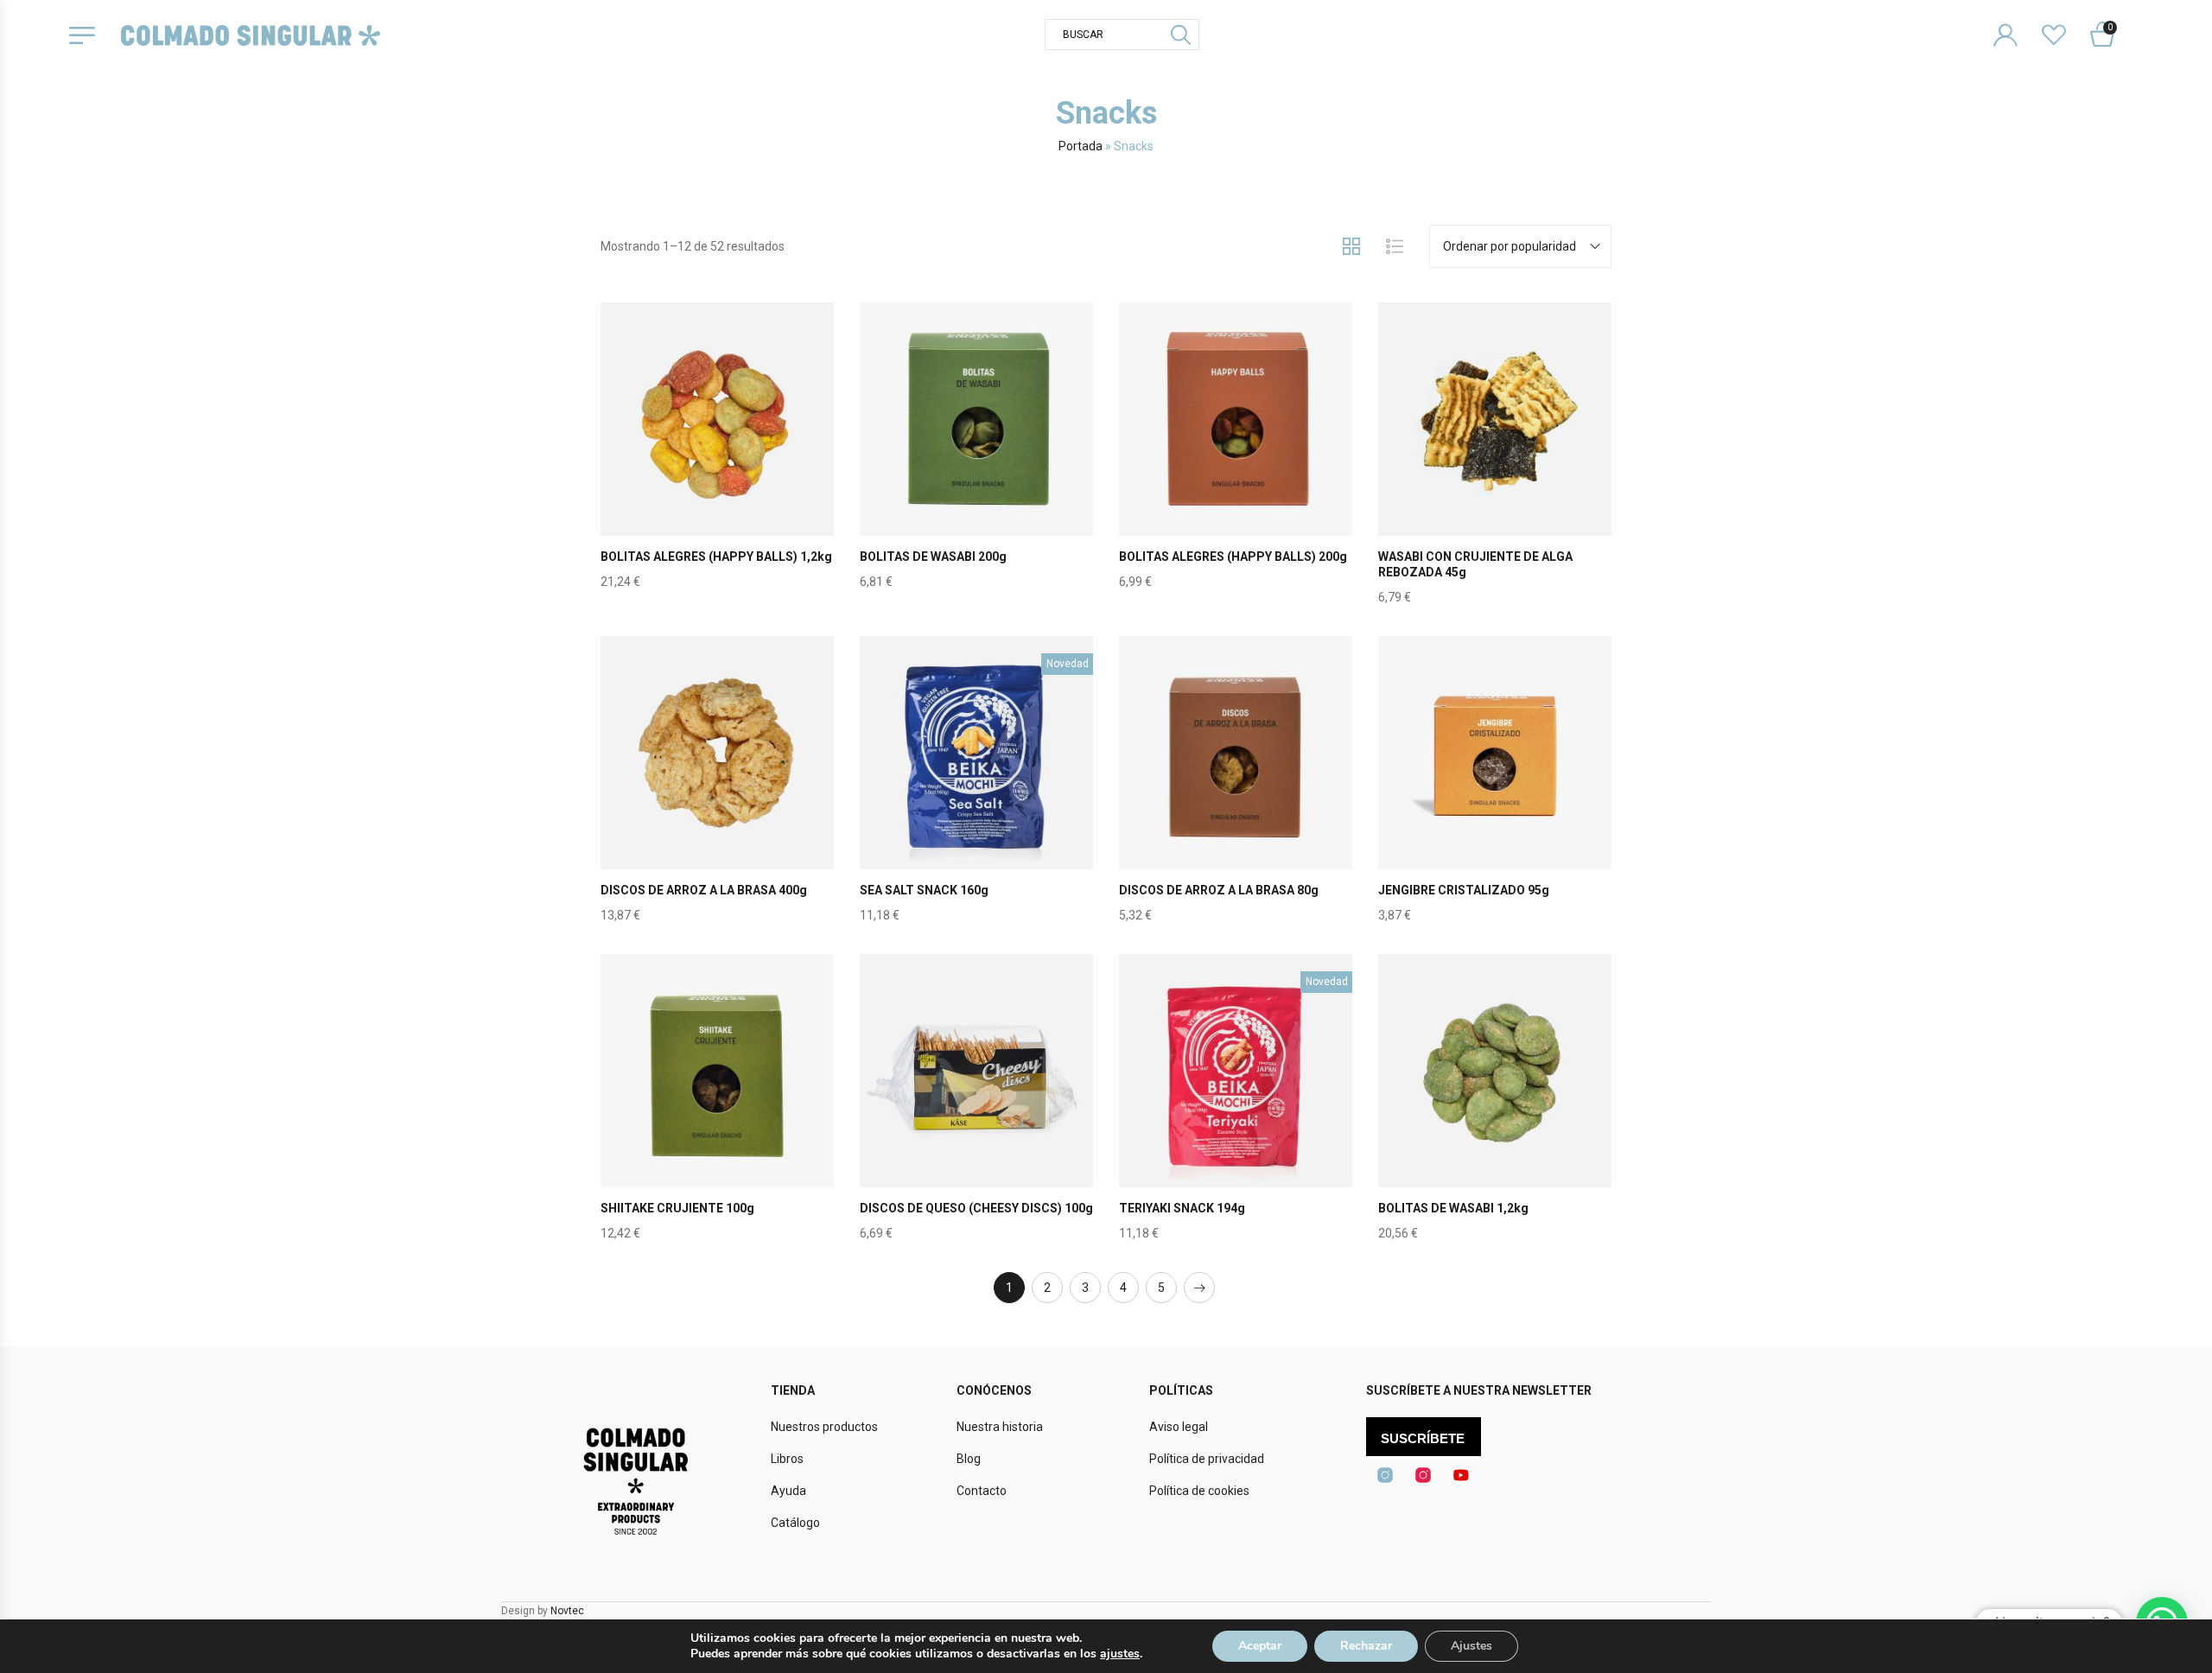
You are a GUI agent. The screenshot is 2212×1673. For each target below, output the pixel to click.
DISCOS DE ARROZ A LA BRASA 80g (1219, 890)
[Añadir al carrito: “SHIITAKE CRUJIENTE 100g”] (717, 1111)
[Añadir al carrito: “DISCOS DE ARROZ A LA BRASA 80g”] (1236, 793)
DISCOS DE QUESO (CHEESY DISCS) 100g (976, 1208)
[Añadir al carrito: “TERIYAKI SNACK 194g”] (1236, 1111)
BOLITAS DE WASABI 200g (933, 557)
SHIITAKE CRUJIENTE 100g (677, 1208)
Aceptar (1260, 1646)
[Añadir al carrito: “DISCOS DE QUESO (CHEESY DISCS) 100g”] (976, 1111)
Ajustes (1471, 1646)
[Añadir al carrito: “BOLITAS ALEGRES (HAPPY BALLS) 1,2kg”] (717, 460)
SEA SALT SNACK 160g (924, 890)
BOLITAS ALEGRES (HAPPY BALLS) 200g (1233, 557)
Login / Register (2016, 21)
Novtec (567, 1611)
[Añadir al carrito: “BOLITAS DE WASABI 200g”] (976, 460)
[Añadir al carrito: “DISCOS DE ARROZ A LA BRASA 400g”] (717, 793)
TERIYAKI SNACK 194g (1182, 1208)
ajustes (1120, 1654)
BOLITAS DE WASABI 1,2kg (1453, 1208)
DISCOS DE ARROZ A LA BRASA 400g (704, 890)
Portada (1081, 146)
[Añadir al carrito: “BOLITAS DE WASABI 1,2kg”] (1495, 1111)
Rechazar (1366, 1646)
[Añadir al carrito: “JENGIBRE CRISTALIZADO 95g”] (1495, 793)
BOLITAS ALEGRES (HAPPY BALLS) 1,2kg (716, 557)
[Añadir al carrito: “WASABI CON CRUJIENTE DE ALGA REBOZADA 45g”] (1495, 460)
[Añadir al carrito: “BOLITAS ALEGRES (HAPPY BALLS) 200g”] (1236, 460)
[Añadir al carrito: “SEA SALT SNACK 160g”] (976, 793)
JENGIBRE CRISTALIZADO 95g (1464, 890)
